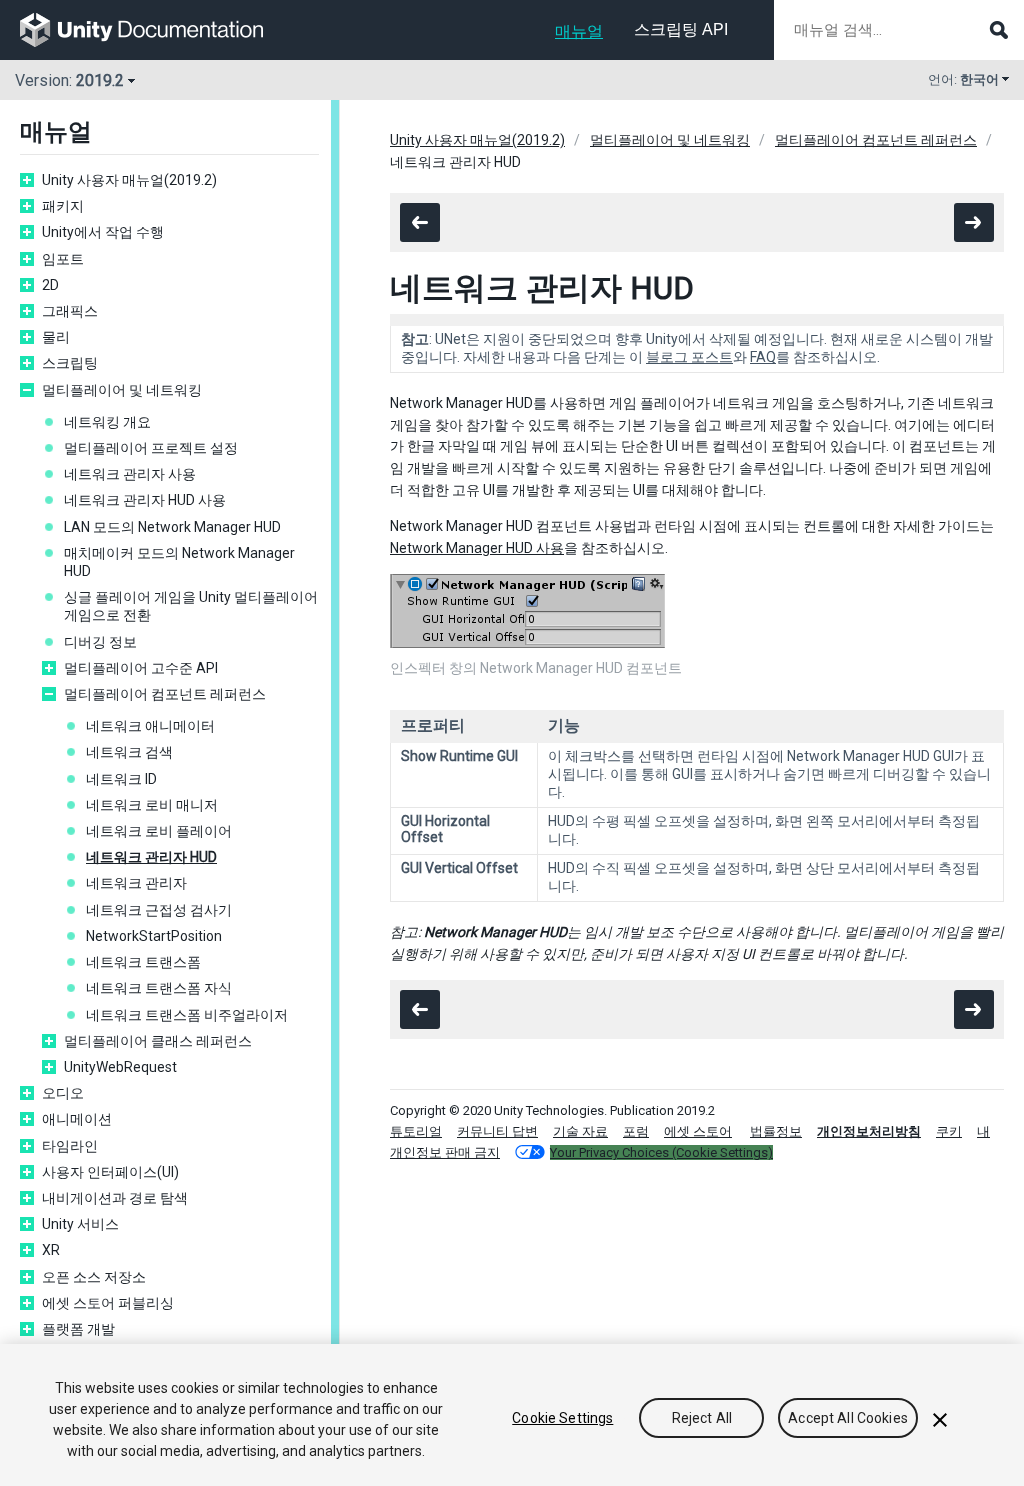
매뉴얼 (579, 31)
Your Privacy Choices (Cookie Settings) (661, 1152)
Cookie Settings (562, 1418)
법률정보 (776, 1131)
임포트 (63, 259)
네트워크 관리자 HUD (151, 857)
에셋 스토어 (698, 1131)
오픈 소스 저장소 (94, 1277)
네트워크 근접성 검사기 (159, 910)
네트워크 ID (121, 779)
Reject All (702, 1418)
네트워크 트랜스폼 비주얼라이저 (187, 1015)
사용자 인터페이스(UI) (110, 1172)
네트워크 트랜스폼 (143, 962)
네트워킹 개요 (107, 422)
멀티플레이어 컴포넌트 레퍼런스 (165, 694)
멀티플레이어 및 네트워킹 (122, 390)
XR (51, 1250)
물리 (56, 337)
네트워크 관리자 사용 (130, 474)
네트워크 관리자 (136, 883)
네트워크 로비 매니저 (152, 805)
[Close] (940, 1420)
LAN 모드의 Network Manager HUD (172, 527)
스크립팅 (70, 363)
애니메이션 (77, 1119)
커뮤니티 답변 (497, 1131)
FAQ (763, 357)
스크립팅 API (681, 29)
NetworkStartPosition (154, 936)
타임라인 (70, 1146)
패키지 (63, 206)
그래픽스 (70, 311)
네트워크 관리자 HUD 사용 (145, 500)
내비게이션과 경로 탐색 (115, 1198)
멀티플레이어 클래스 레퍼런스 (158, 1041)
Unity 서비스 (80, 1224)
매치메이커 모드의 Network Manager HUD (179, 562)
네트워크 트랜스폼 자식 (159, 988)
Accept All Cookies (848, 1418)
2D (50, 285)
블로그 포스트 (689, 357)
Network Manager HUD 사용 (477, 548)
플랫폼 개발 (78, 1329)
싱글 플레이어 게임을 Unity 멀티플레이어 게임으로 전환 (191, 606)
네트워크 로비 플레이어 (159, 831)
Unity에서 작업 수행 (103, 232)
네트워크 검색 (129, 752)
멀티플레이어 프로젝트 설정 (151, 448)
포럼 (636, 1131)
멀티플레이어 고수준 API (141, 668)
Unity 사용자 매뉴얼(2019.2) (129, 180)
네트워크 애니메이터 (150, 726)
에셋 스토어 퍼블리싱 (108, 1303)
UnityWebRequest (120, 1067)
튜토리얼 (416, 1131)
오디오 (63, 1093)
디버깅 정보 (100, 642)
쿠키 (949, 1131)
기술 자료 (580, 1131)
